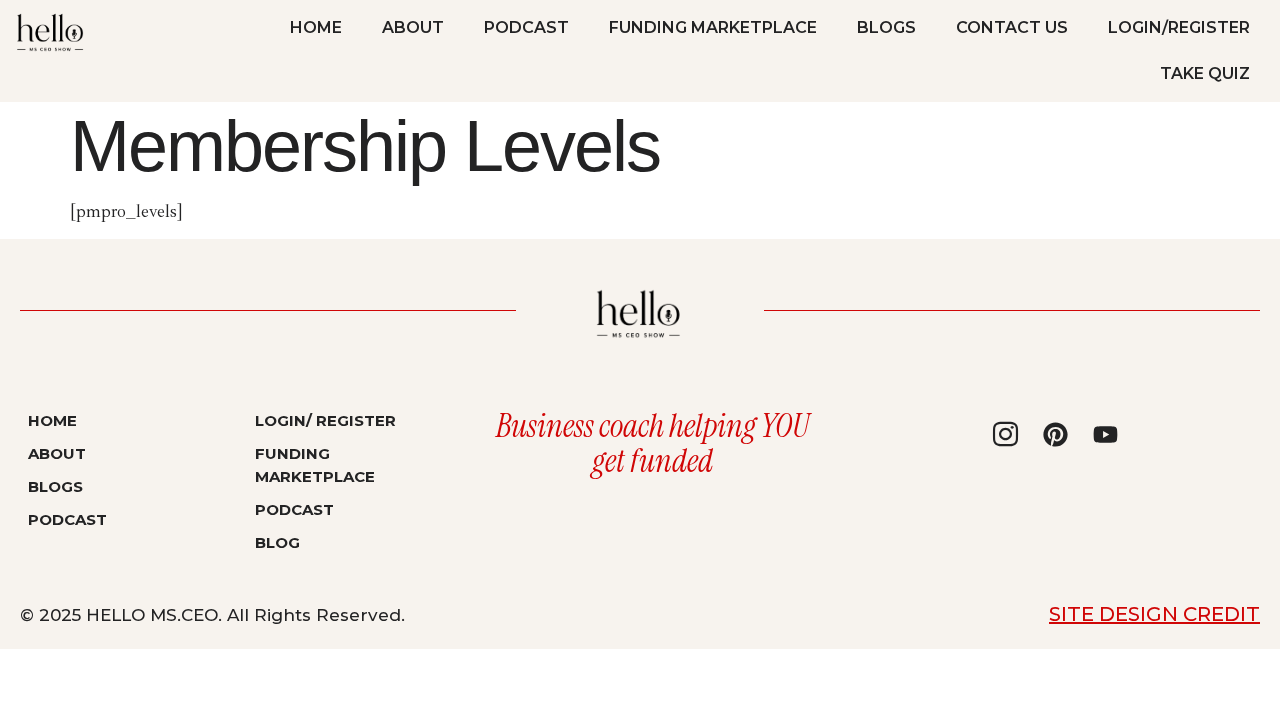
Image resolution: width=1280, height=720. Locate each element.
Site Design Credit (1154, 614)
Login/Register (1179, 27)
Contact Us (1012, 27)
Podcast (526, 27)
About (413, 27)
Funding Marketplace (713, 27)
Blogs (886, 27)
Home (316, 27)
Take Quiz (1205, 73)
